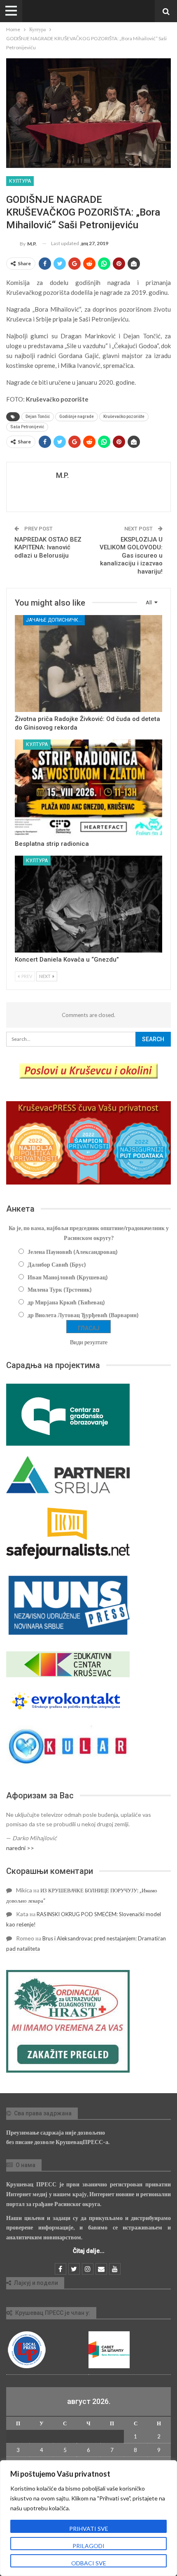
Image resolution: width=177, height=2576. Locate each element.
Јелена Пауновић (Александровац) (73, 1252)
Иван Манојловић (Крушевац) (68, 1277)
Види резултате (89, 1342)
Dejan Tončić (38, 417)
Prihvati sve (89, 2529)
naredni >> (20, 1848)
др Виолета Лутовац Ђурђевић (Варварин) (83, 1315)
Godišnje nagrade (77, 417)
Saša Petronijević (27, 427)
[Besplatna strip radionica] (88, 788)
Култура (20, 181)
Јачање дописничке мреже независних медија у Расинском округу (55, 620)
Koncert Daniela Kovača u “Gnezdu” (67, 960)
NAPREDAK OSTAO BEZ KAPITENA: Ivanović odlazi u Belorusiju (48, 548)
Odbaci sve (89, 2563)
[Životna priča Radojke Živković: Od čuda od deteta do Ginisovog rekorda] (88, 664)
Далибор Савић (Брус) (57, 1264)
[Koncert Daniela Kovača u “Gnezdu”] (88, 904)
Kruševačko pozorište (124, 417)
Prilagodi (88, 2546)
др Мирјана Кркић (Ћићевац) (66, 1302)
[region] (88, 2518)
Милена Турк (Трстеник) (60, 1289)
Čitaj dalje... (89, 2251)
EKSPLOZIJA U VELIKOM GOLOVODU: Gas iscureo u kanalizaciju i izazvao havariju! (131, 556)
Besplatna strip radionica (52, 844)
